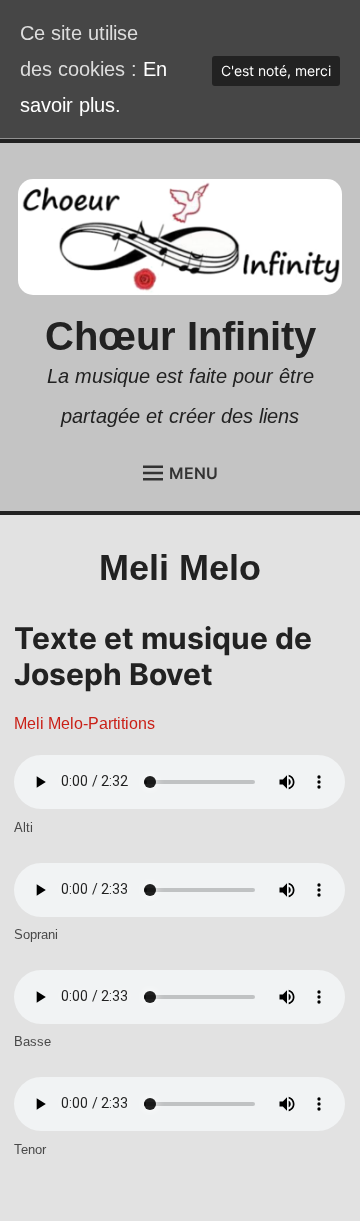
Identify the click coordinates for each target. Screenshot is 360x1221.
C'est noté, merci (276, 70)
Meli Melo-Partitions (84, 723)
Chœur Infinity (180, 336)
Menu (193, 473)
